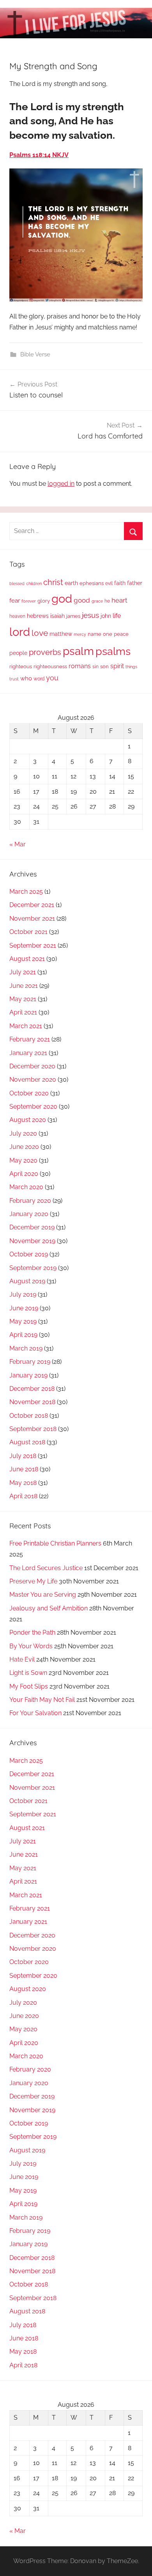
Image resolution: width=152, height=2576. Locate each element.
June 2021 (24, 986)
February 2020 (30, 1201)
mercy (80, 634)
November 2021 (32, 919)
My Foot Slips (29, 1686)
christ (53, 582)
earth (71, 583)
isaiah (57, 616)
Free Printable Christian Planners (55, 1543)
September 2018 (33, 1429)
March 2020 (26, 1187)
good (82, 600)
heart (119, 600)
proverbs (45, 652)
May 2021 (23, 999)
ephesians (92, 583)
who (26, 678)
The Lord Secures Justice (46, 1568)
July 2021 (23, 972)
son (104, 666)
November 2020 (33, 1080)
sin (95, 666)
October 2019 (29, 1254)
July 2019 (23, 1294)
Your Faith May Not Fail (42, 1700)
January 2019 (28, 1375)
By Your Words (31, 1646)
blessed (17, 583)
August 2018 (27, 1442)
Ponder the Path (32, 1632)
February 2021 (30, 1039)
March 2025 (26, 892)
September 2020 (33, 1106)
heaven (17, 616)
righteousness (50, 666)
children (34, 583)
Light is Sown (28, 1673)
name (95, 634)
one (108, 634)
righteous (21, 666)
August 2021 (27, 959)
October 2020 (29, 1093)
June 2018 (24, 1469)
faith (120, 583)
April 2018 (23, 1496)
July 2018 (23, 1456)
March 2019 (26, 1348)
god (62, 599)
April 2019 (23, 1335)
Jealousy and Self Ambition (49, 1608)
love (40, 633)
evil (109, 583)
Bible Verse (35, 354)
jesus (90, 615)
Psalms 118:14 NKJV (39, 155)
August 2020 (28, 1120)
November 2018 (32, 1402)
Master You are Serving (43, 1595)
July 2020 (23, 1133)
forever (29, 601)
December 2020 (32, 1066)
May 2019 (23, 1321)
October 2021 (28, 932)
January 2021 (28, 1053)
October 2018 (29, 1416)
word (39, 679)
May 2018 (23, 1483)
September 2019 (33, 1268)
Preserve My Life (33, 1581)
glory (44, 601)
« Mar (18, 844)
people (18, 653)
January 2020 (29, 1214)
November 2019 (32, 1241)
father (135, 583)
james (73, 616)
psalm (78, 651)
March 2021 (26, 1026)
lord (20, 632)
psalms (113, 651)
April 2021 (23, 1012)
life (117, 616)
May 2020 (23, 1160)
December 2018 (32, 1389)
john (106, 616)
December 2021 (32, 905)
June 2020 (24, 1147)
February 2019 (30, 1362)
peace (121, 634)
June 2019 (24, 1308)
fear (15, 600)
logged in (61, 484)
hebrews (38, 616)
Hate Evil (22, 1659)
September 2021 (33, 945)
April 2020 (24, 1174)
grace (97, 601)
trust (14, 679)
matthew (61, 634)
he (107, 601)
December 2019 (32, 1227)
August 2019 (27, 1281)
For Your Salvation (35, 1713)
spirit (117, 666)
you (52, 678)
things (131, 667)
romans (80, 666)
